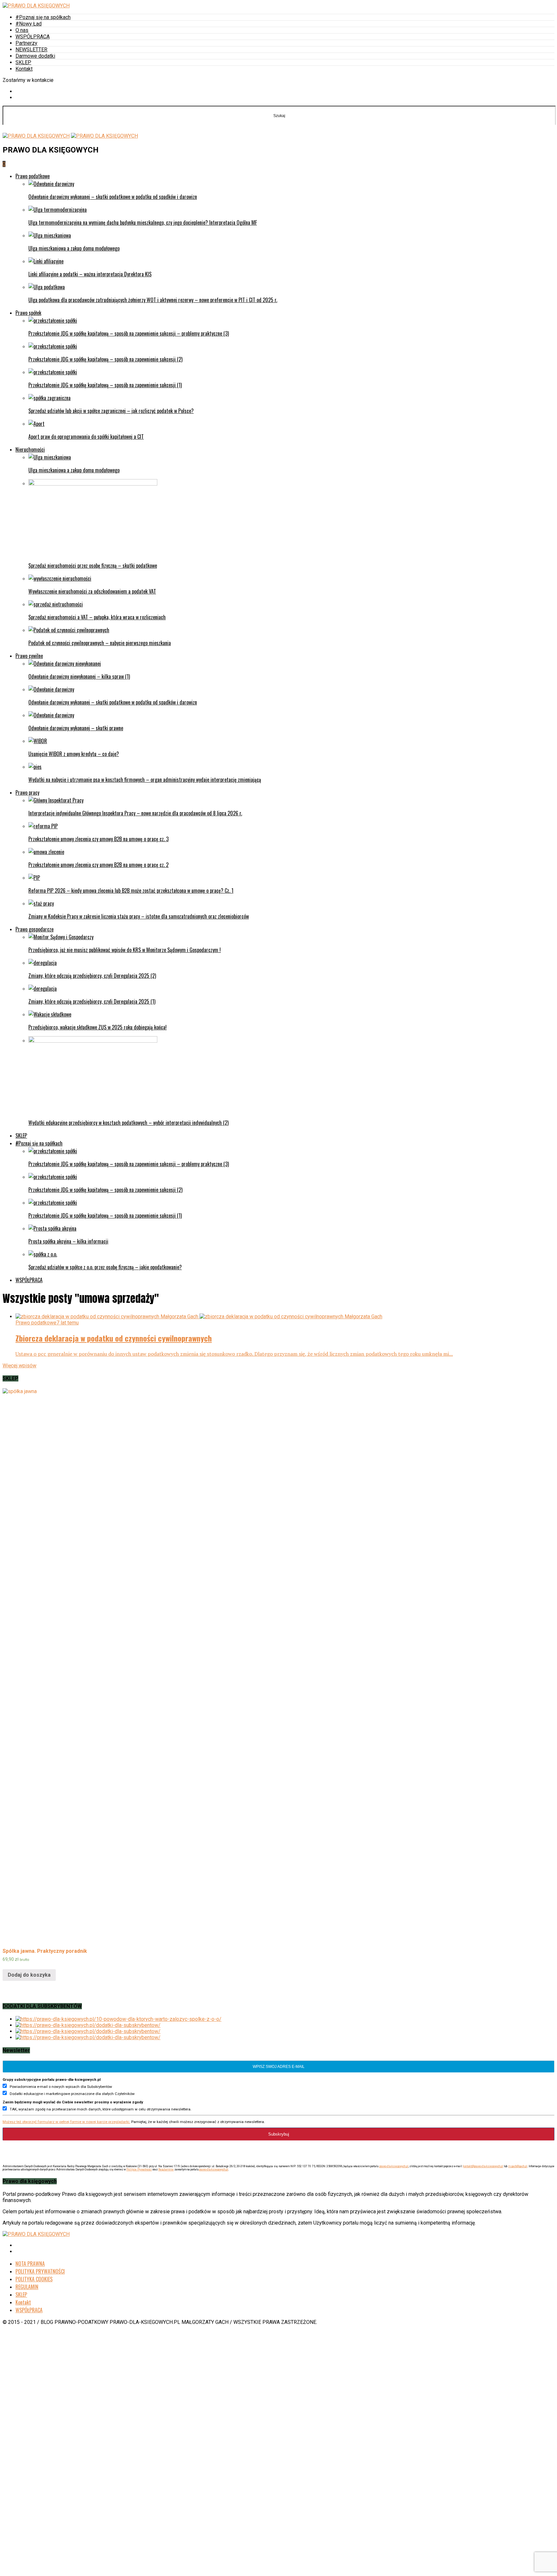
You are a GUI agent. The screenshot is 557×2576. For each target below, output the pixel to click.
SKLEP (23, 62)
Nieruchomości (30, 449)
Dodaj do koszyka (29, 1975)
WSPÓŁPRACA (33, 37)
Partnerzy (26, 43)
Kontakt (24, 69)
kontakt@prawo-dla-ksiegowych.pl (483, 2166)
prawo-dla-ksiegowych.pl (394, 2166)
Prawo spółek (28, 313)
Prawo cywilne (29, 656)
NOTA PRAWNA (30, 2264)
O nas (22, 30)
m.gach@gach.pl (518, 2166)
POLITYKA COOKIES (34, 2279)
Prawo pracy (27, 792)
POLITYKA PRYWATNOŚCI (40, 2271)
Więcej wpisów (20, 1366)
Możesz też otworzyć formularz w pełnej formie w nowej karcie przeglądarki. (66, 2122)
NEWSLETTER (31, 49)
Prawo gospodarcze (34, 929)
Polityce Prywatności (139, 2169)
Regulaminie (166, 2169)
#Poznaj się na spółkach (43, 17)
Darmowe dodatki (35, 56)
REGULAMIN (27, 2287)
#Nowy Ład (29, 24)
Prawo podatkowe (33, 176)
